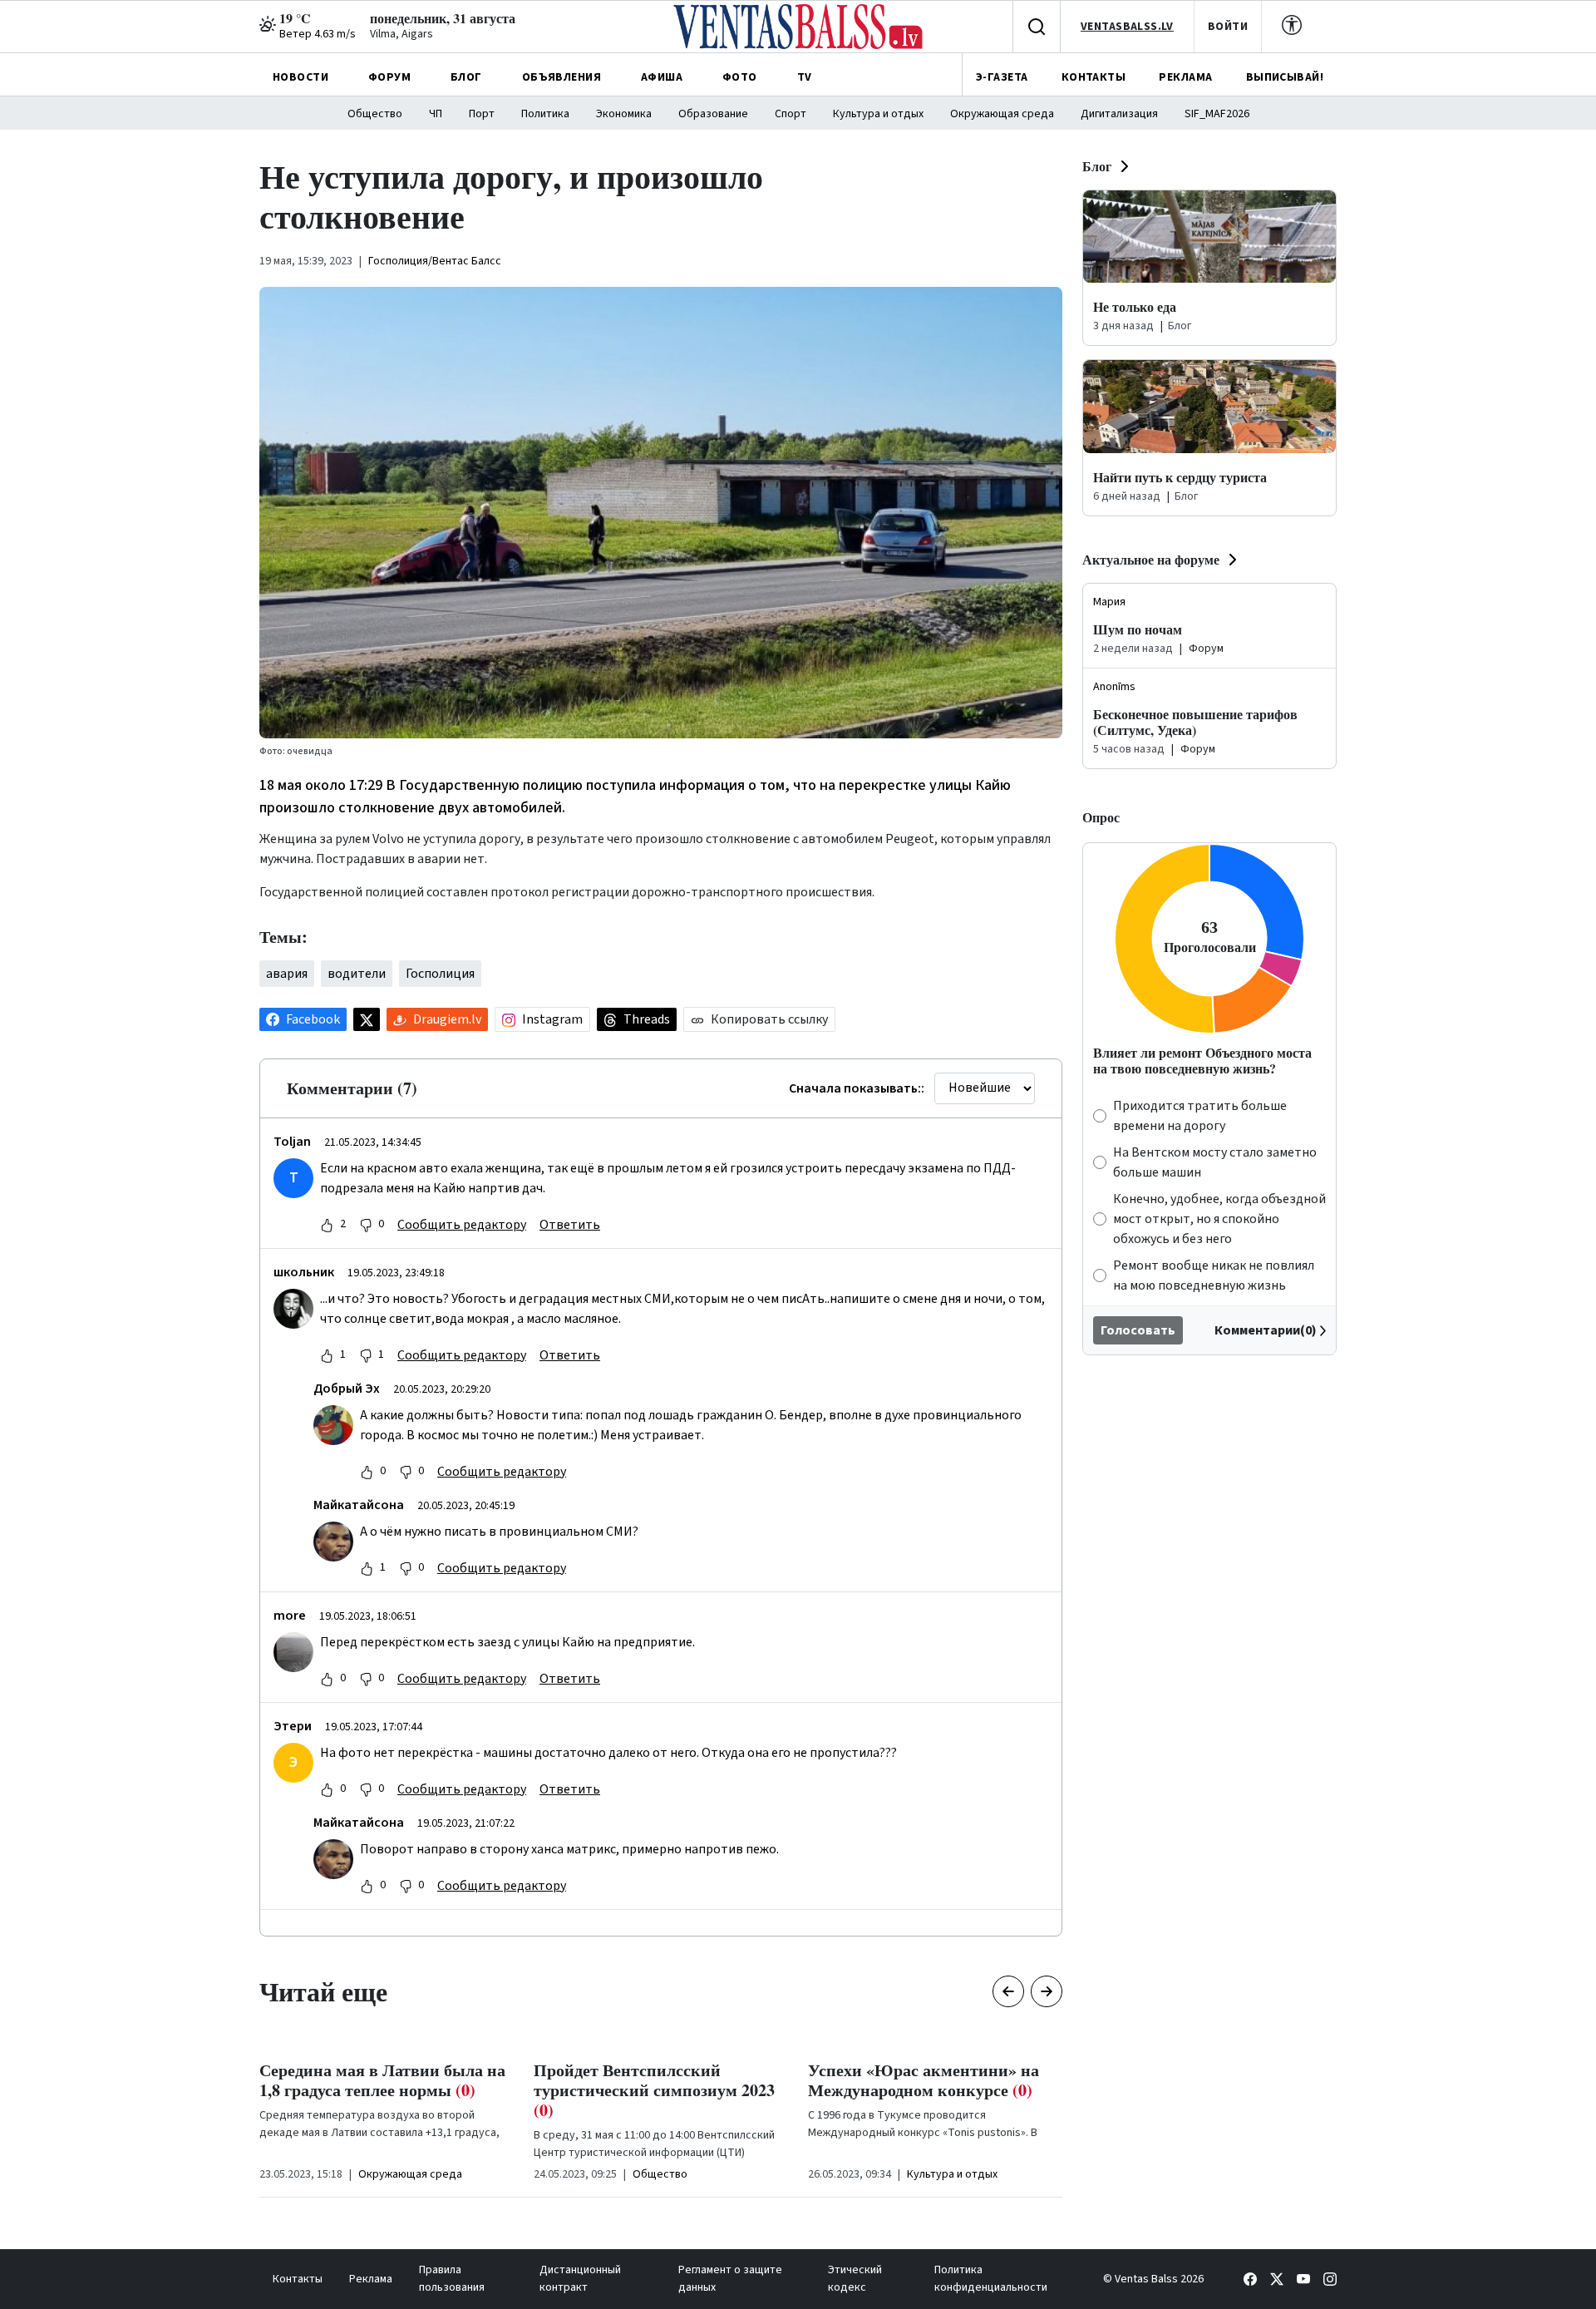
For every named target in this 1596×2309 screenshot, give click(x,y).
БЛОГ (466, 77)
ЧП (436, 114)
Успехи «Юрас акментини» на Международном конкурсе (924, 2080)
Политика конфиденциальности (991, 2279)
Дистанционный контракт (580, 2279)
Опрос (1101, 817)
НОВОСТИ (300, 77)
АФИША (662, 77)
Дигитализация (1119, 114)
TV (805, 77)
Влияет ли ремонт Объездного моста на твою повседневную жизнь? (1202, 1060)
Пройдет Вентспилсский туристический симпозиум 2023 (654, 2090)
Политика (545, 114)
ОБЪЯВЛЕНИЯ (562, 77)
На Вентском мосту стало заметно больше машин (1215, 1162)
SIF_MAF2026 (1217, 114)
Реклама (371, 2279)
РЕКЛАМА (1185, 77)
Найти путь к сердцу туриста (1180, 477)
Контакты (298, 2279)
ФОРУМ (389, 77)
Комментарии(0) (1266, 1330)
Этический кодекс (855, 2279)
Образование (713, 114)
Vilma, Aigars (401, 34)
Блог (1097, 166)
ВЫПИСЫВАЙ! (1285, 77)
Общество (375, 114)
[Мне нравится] (327, 1225)
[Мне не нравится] (366, 1225)
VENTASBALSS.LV (1127, 27)
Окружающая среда (1002, 114)
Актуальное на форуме (1151, 559)
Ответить (570, 1225)
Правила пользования (452, 2279)
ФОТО (740, 77)
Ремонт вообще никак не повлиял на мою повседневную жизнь (1214, 1275)
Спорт (791, 114)
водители (357, 974)
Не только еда (1135, 306)
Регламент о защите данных (730, 2279)
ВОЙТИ (1228, 27)
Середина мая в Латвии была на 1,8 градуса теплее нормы (382, 2080)
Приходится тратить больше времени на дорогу (1200, 1116)
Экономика (624, 114)
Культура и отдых (878, 114)
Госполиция (440, 974)
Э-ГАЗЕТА (1002, 77)
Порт (482, 114)
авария (287, 974)
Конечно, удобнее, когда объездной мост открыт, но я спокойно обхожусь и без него (1219, 1219)
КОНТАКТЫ (1094, 77)
